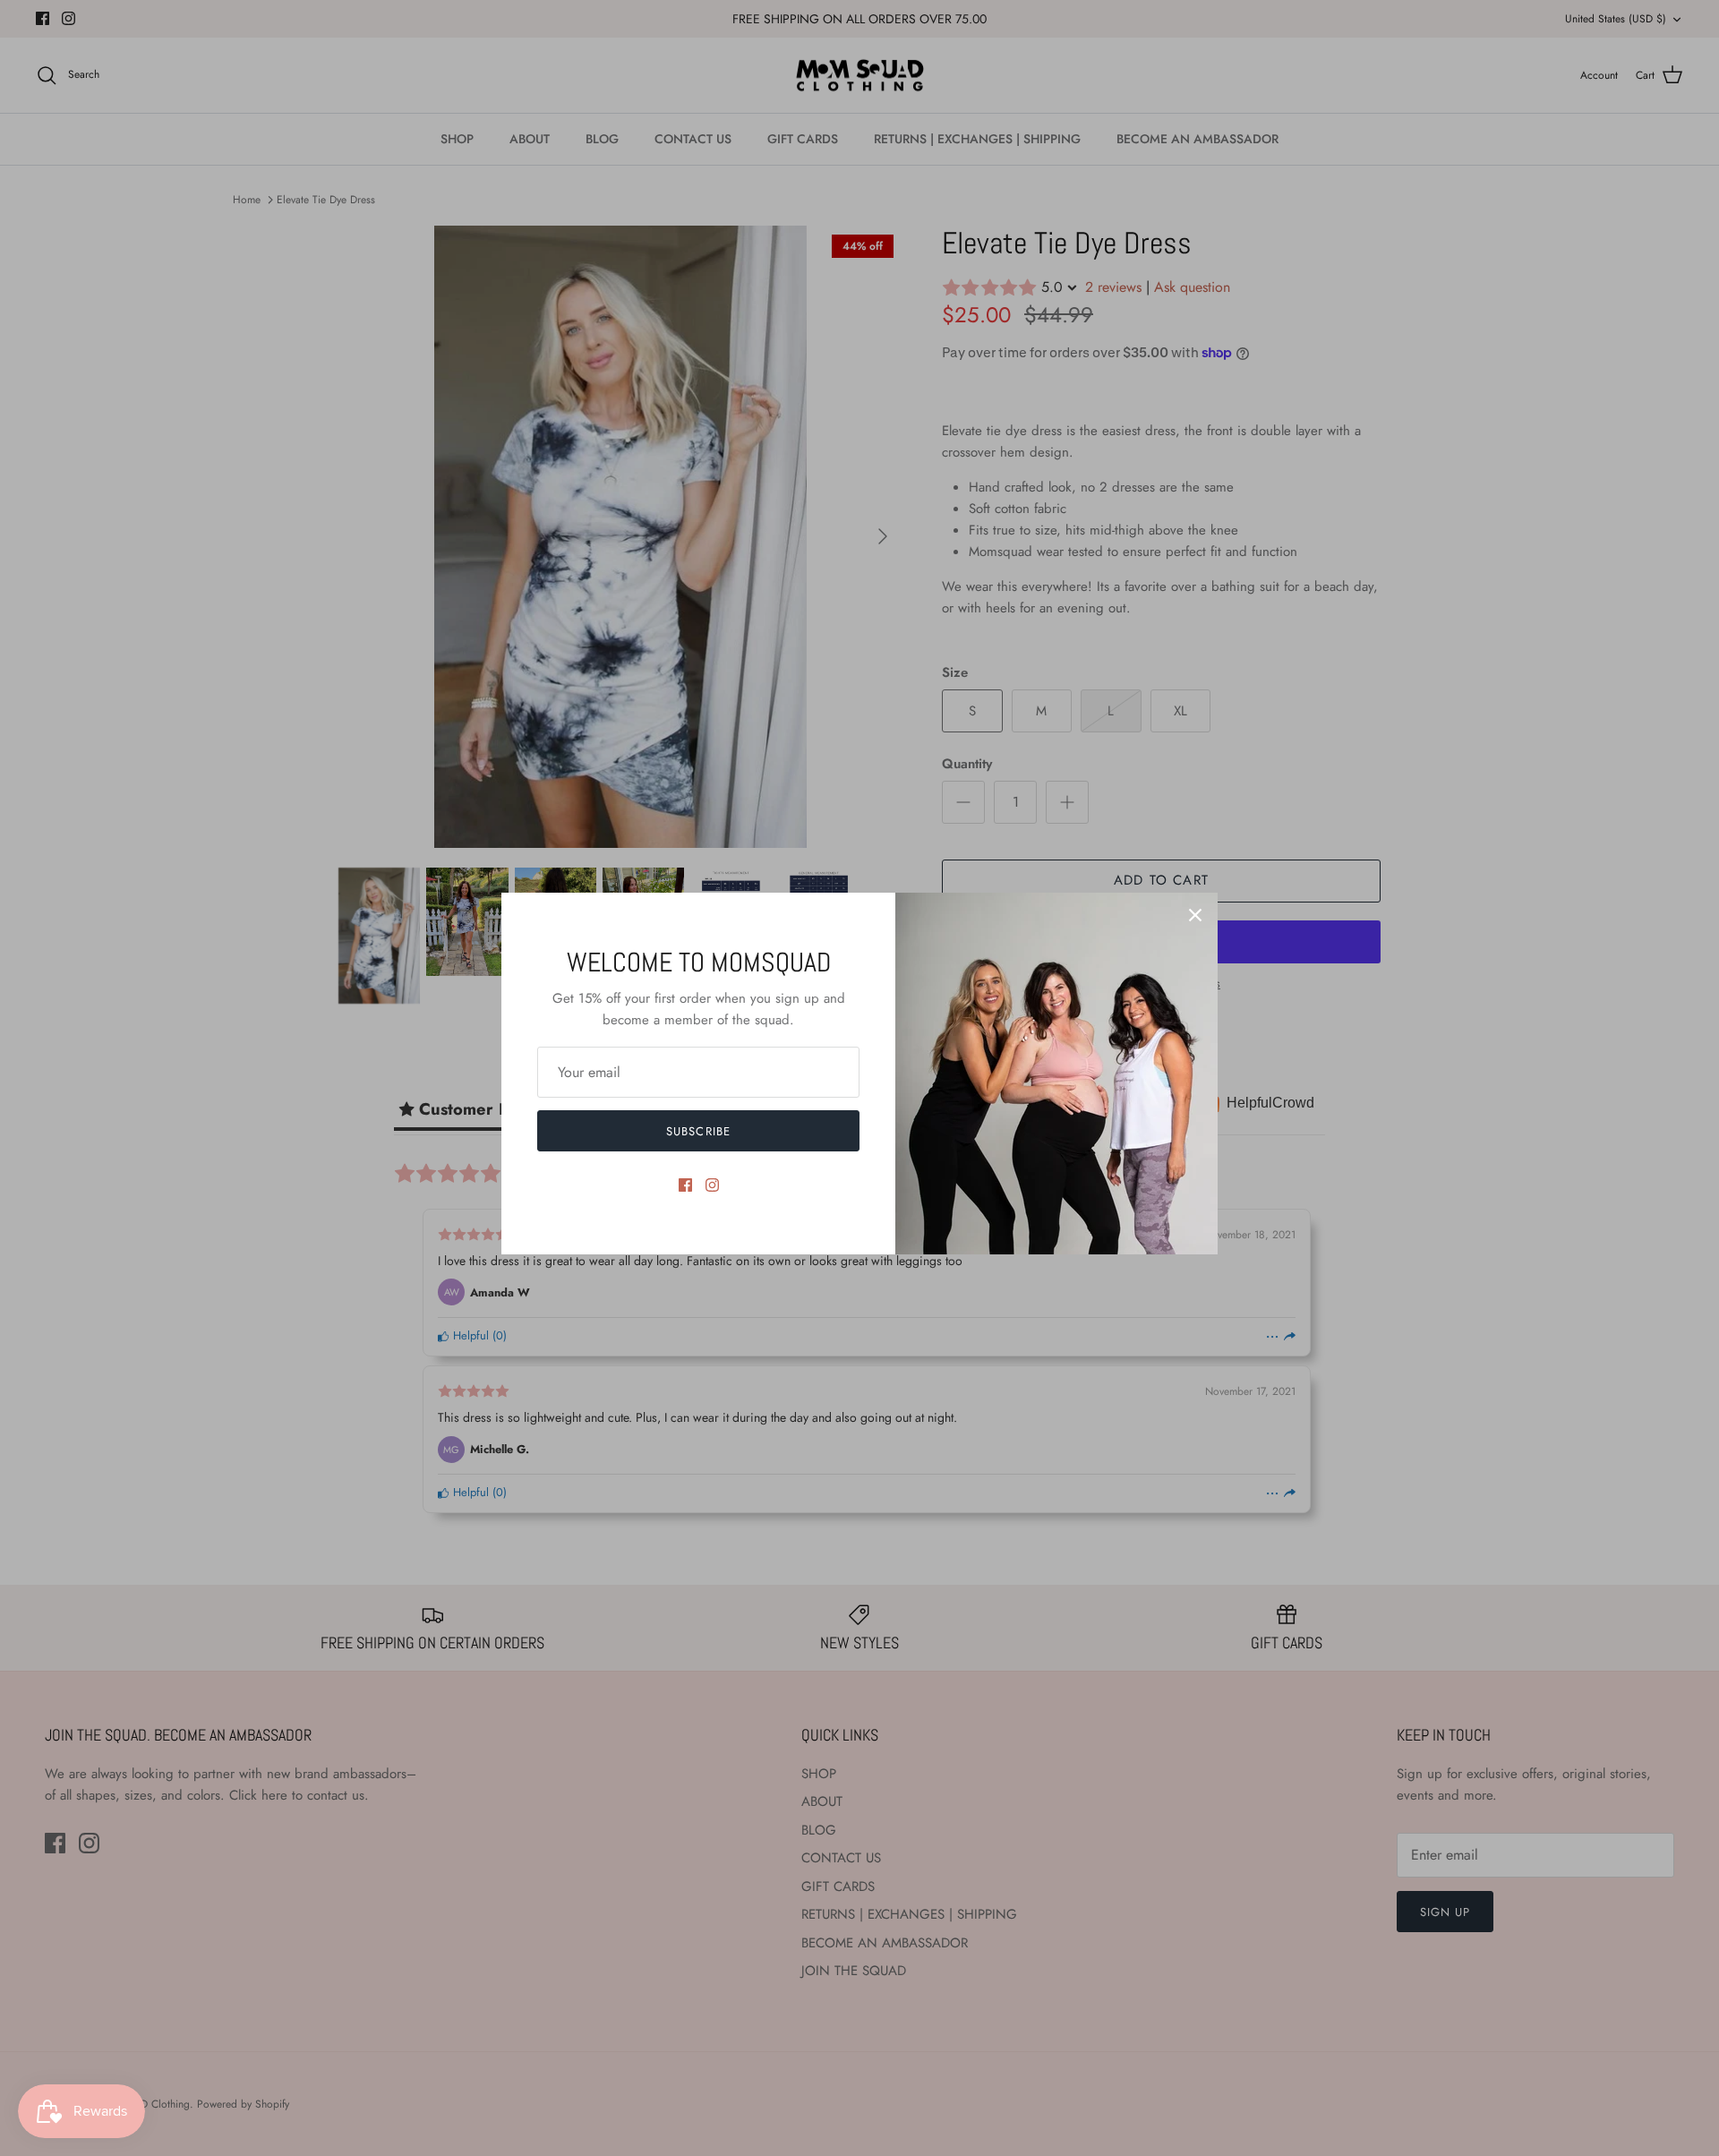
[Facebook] (685, 1185)
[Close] (1195, 915)
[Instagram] (712, 1185)
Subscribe (698, 1131)
